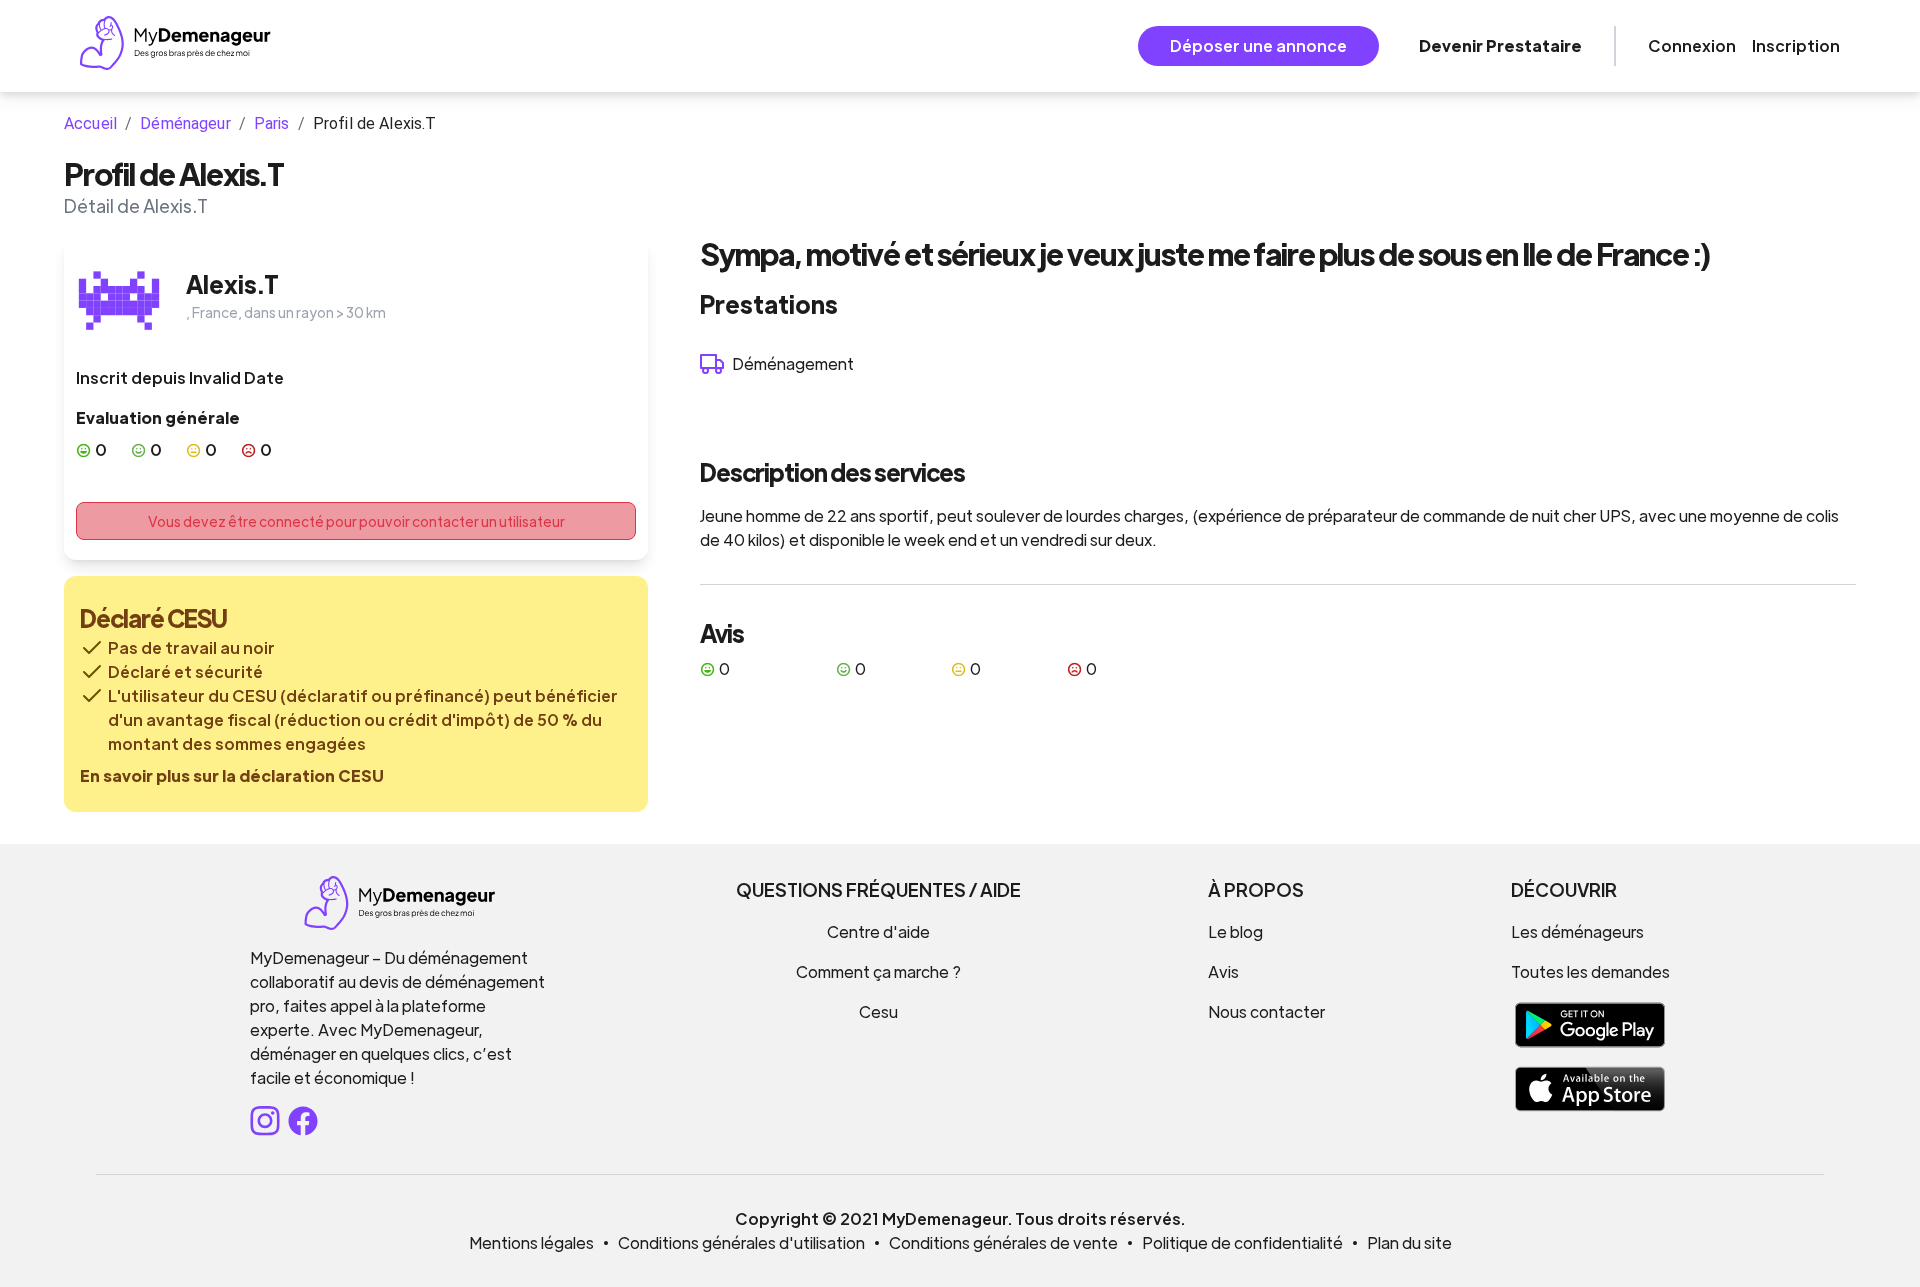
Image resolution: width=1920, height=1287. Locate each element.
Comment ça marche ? (878, 971)
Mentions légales (531, 1242)
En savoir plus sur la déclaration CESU (232, 775)
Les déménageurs (1577, 931)
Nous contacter (1266, 1011)
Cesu (878, 1011)
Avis (1223, 971)
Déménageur (185, 123)
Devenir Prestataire (1500, 45)
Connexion (1692, 45)
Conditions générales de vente (1003, 1242)
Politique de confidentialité (1242, 1242)
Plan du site (1409, 1242)
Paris (272, 123)
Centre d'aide (878, 931)
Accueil (90, 123)
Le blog (1235, 931)
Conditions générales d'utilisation (741, 1242)
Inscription (1796, 45)
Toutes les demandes (1590, 971)
